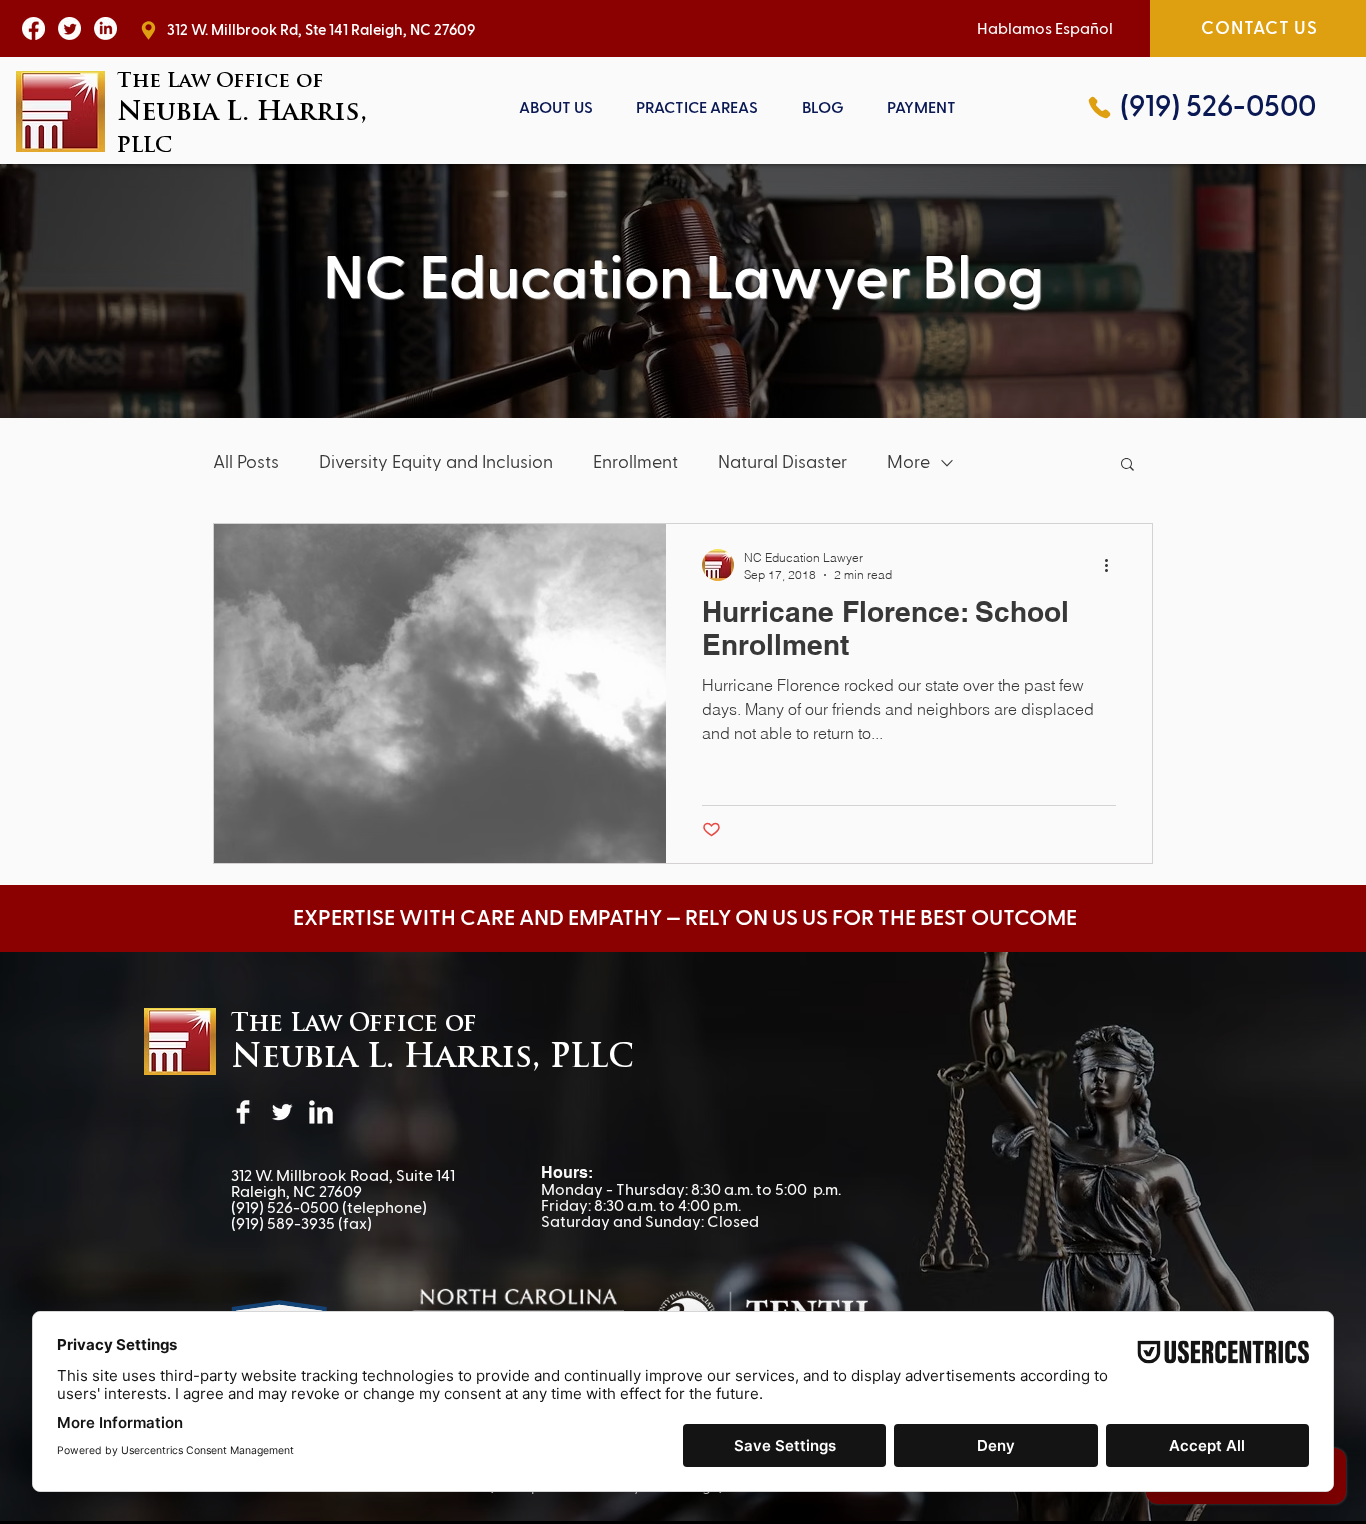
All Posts (246, 463)
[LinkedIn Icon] (105, 28)
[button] (698, 108)
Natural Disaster (782, 463)
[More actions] (1113, 565)
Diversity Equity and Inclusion (436, 463)
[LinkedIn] (321, 1112)
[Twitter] (282, 1112)
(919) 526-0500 (285, 1208)
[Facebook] (243, 1112)
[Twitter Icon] (69, 28)
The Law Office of (354, 1025)
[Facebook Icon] (33, 28)
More (908, 463)
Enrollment (635, 463)
